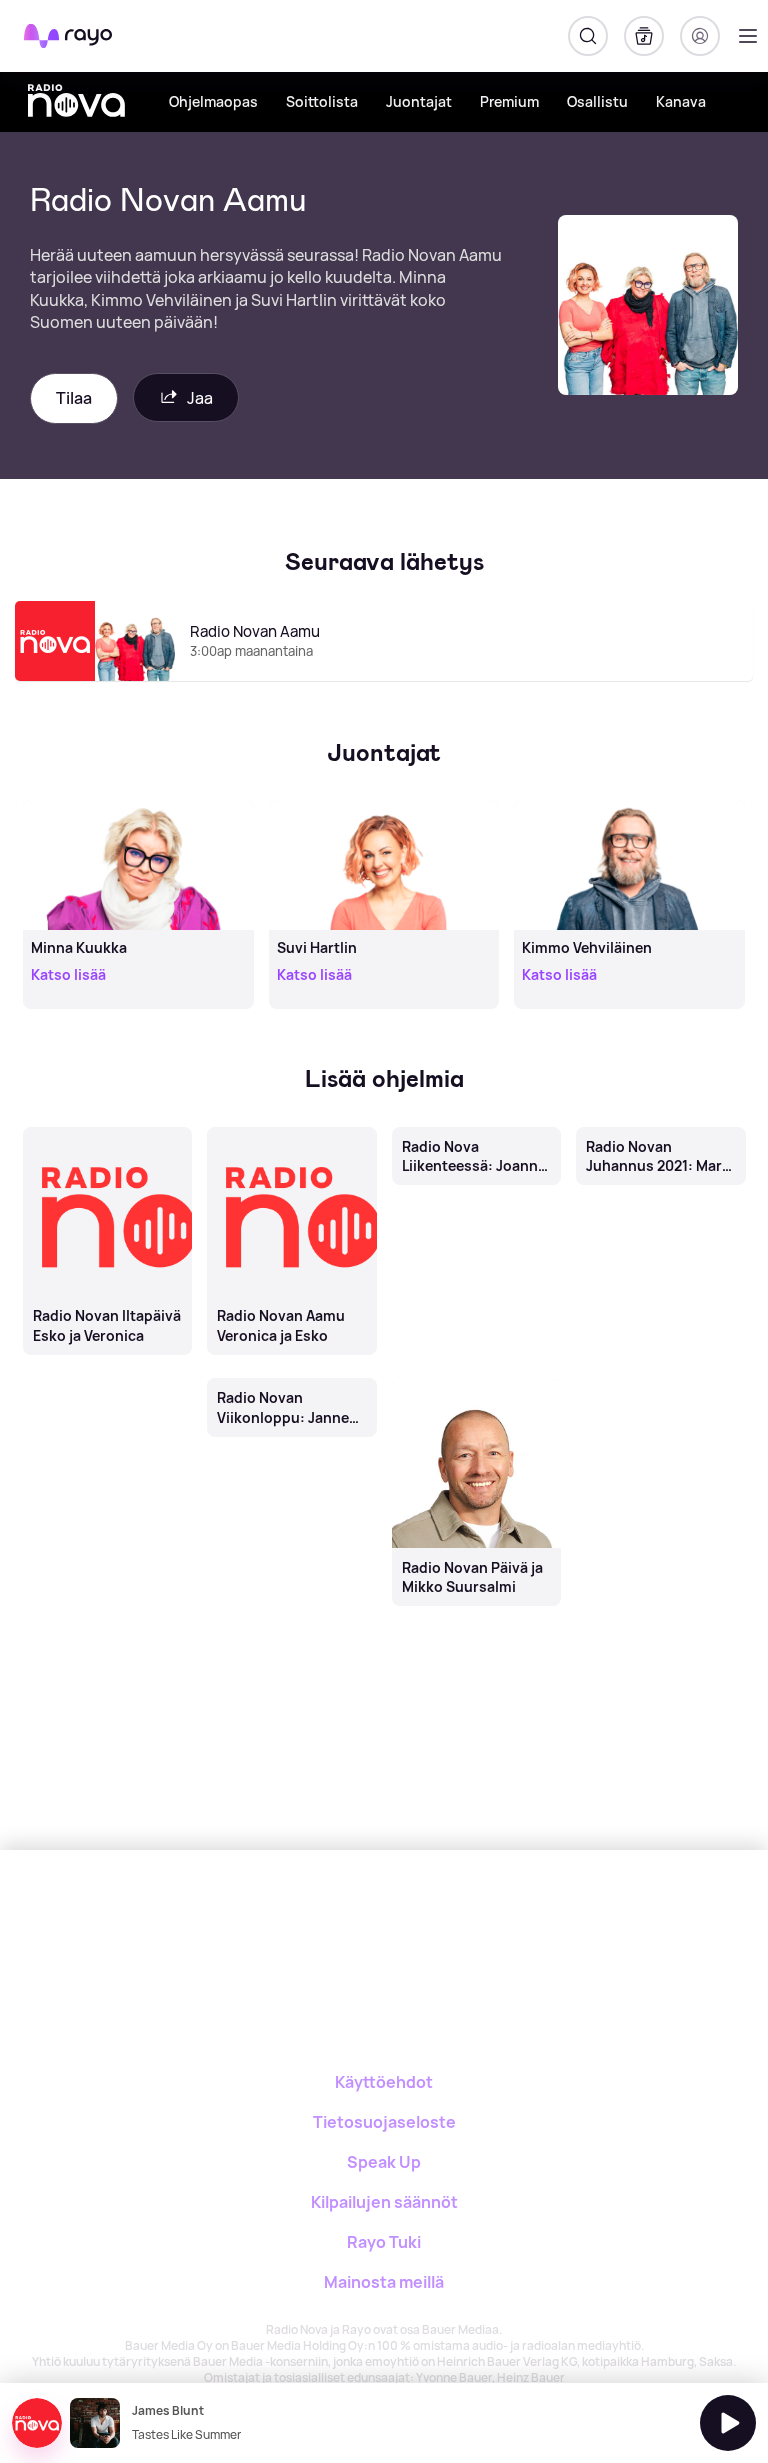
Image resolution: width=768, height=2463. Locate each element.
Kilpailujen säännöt (384, 2202)
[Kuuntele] (728, 2423)
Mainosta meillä (384, 2282)
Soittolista (322, 101)
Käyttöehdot (384, 2082)
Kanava (681, 101)
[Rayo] (304, 1919)
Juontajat (419, 101)
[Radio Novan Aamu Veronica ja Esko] (292, 1128)
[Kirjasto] (644, 36)
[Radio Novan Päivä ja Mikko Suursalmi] (476, 1380)
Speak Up (384, 2162)
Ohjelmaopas (213, 101)
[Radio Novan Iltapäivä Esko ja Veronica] (107, 1128)
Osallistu (597, 101)
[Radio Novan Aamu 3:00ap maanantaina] (384, 680)
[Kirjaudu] (700, 36)
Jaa (200, 398)
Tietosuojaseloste (384, 2122)
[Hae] (588, 36)
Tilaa (74, 398)
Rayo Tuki (384, 2242)
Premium (509, 101)
